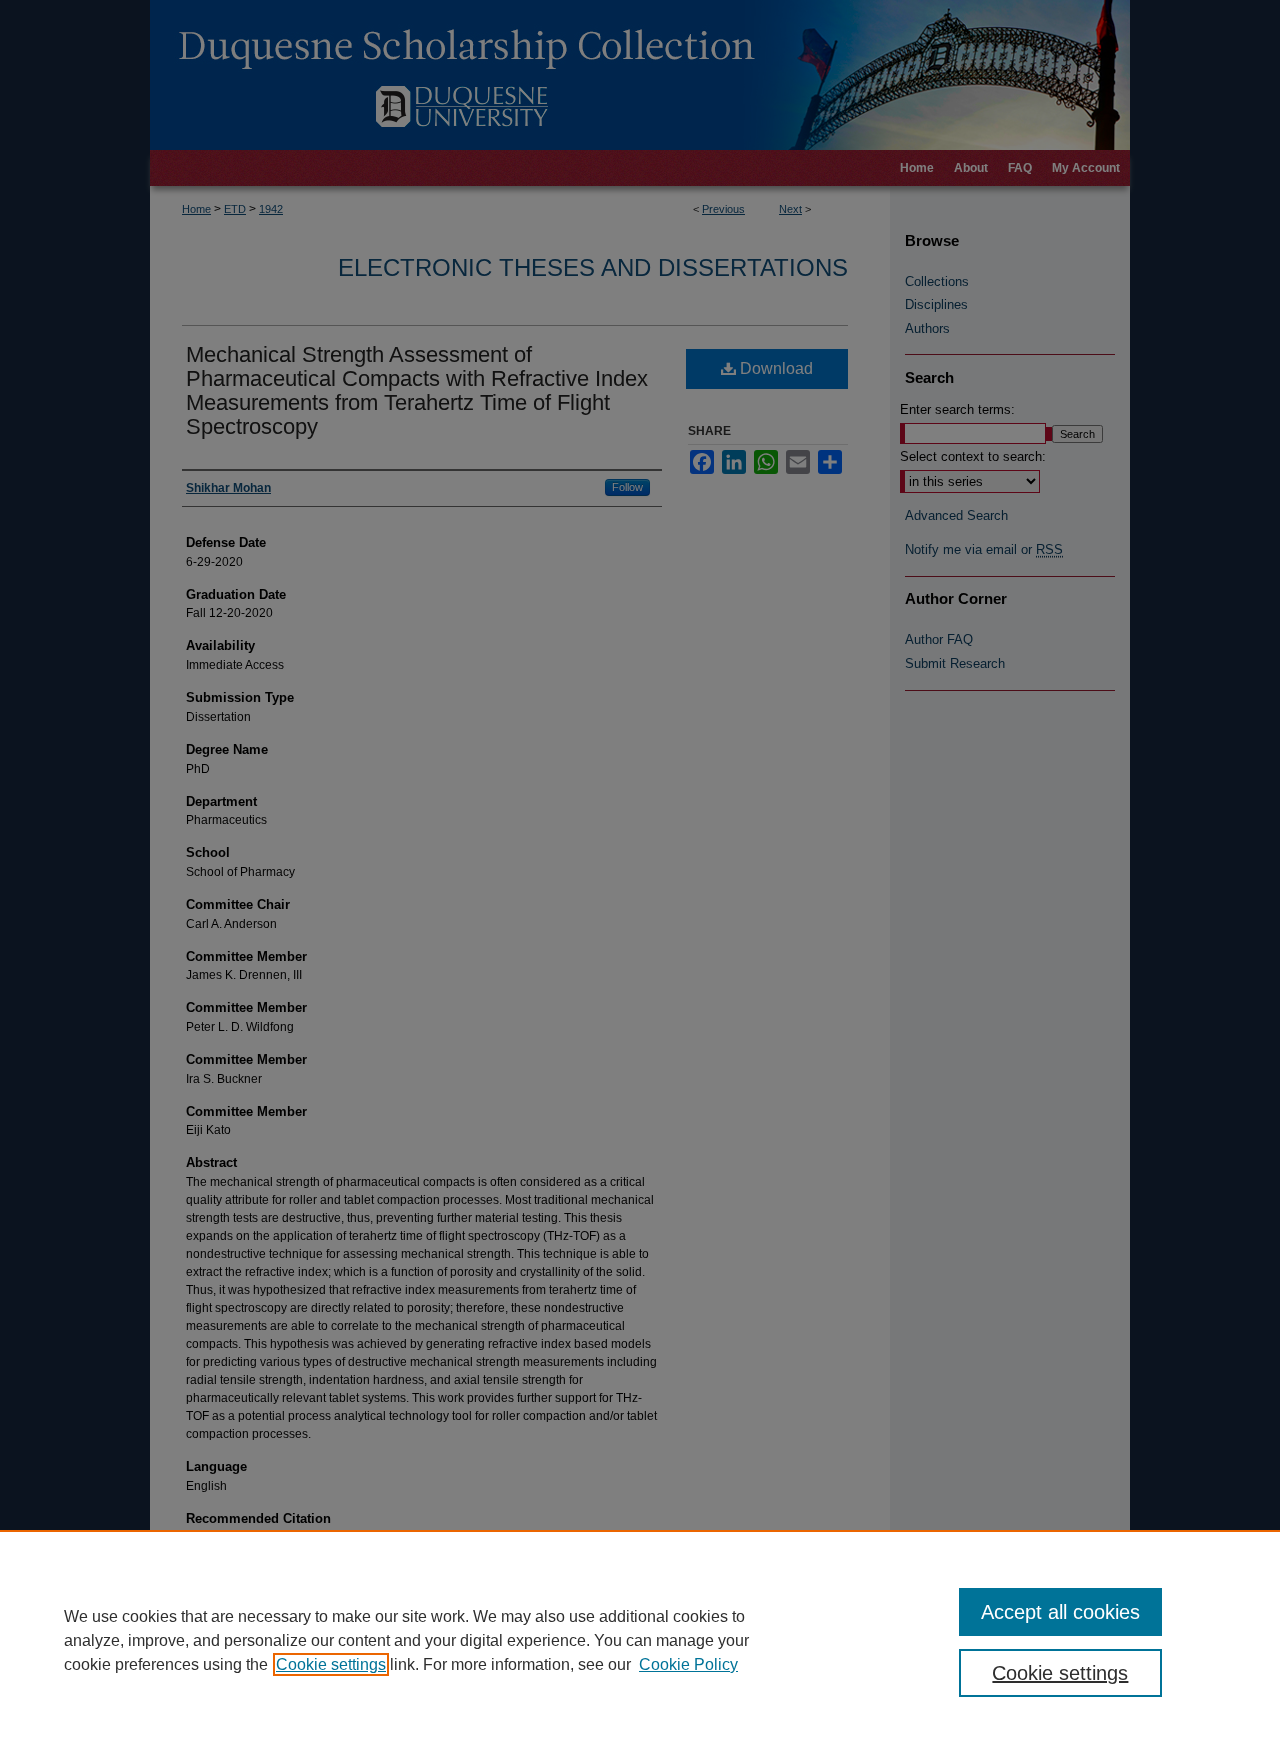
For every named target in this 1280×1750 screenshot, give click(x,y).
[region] (640, 1640)
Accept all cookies (1060, 1612)
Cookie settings (331, 1664)
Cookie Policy (688, 1664)
